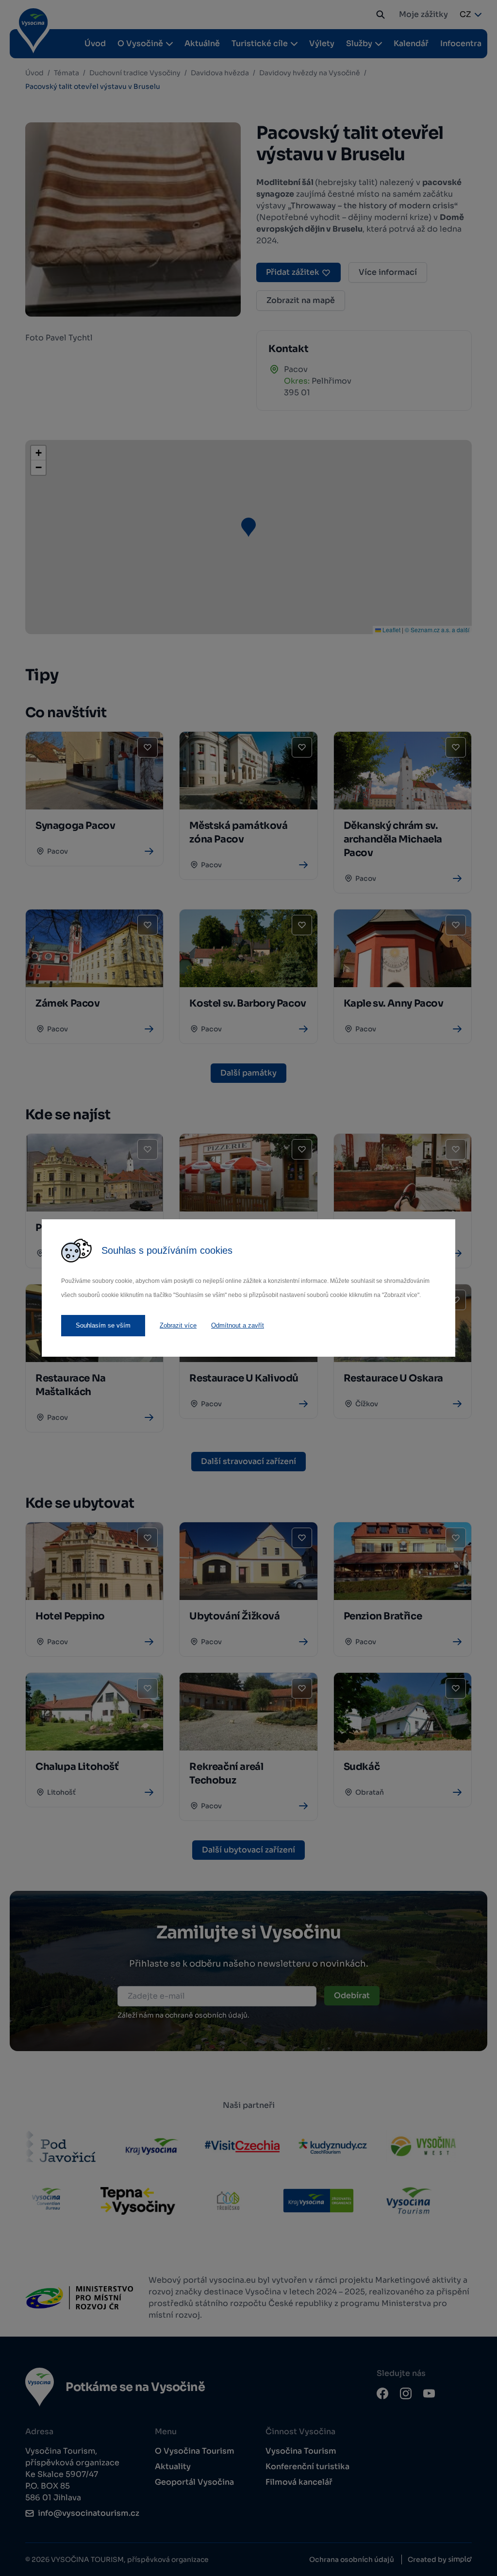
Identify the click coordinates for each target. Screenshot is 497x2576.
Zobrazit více (178, 1325)
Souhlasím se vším (103, 1325)
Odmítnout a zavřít (238, 1325)
